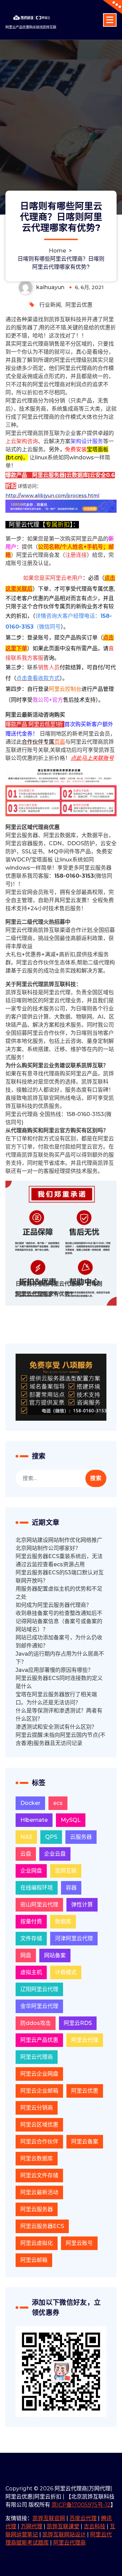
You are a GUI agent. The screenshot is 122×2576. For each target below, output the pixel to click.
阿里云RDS (78, 2023)
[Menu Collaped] (110, 20)
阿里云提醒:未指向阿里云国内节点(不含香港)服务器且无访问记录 (60, 1739)
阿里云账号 (79, 2243)
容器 (71, 1888)
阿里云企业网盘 (39, 2074)
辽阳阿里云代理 (39, 1989)
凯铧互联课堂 (63, 2526)
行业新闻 (50, 305)
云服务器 (81, 1837)
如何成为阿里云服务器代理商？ (54, 1605)
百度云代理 (83, 2518)
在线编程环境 (37, 1888)
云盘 (26, 1854)
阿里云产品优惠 (39, 2040)
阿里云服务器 (37, 2209)
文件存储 (31, 1938)
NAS (26, 1837)
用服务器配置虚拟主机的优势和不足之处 (59, 1593)
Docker (30, 1803)
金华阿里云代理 (39, 2006)
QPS (51, 1837)
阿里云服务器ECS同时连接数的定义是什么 (59, 1682)
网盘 (26, 1955)
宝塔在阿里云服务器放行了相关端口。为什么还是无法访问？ (56, 1698)
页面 (43, 742)
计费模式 (66, 1972)
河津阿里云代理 (74, 1938)
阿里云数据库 (37, 2158)
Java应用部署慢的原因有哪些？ (54, 1670)
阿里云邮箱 (34, 2260)
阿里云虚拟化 (37, 2243)
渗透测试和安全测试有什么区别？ (56, 1727)
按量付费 (31, 1922)
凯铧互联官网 (49, 2518)
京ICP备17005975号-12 (81, 2505)
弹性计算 (82, 1905)
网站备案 (55, 1955)
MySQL (71, 1820)
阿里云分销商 (37, 2108)
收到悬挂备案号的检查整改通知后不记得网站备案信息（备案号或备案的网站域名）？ (59, 1621)
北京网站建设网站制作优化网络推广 (59, 1540)
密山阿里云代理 (39, 1905)
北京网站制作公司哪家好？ (48, 1548)
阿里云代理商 (37, 2057)
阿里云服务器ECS (42, 2226)
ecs (58, 1803)
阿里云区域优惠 (39, 2125)
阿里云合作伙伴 (39, 2142)
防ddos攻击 (36, 2023)
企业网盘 (31, 1871)
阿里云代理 (85, 2040)
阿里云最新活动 (39, 2192)
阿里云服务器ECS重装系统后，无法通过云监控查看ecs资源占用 (59, 1560)
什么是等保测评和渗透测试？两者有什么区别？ (59, 1715)
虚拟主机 (31, 1972)
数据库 (63, 1922)
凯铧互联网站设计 (64, 2535)
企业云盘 (55, 1854)
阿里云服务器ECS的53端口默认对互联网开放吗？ (60, 1577)
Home (57, 251)
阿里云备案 (85, 2142)
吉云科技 (95, 2526)
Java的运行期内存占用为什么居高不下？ (60, 1658)
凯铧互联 (66, 1871)
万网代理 (32, 2526)
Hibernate (34, 1820)
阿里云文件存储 (39, 2175)
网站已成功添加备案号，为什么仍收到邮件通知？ (59, 1642)
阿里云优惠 (79, 305)
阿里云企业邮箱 (39, 2091)
